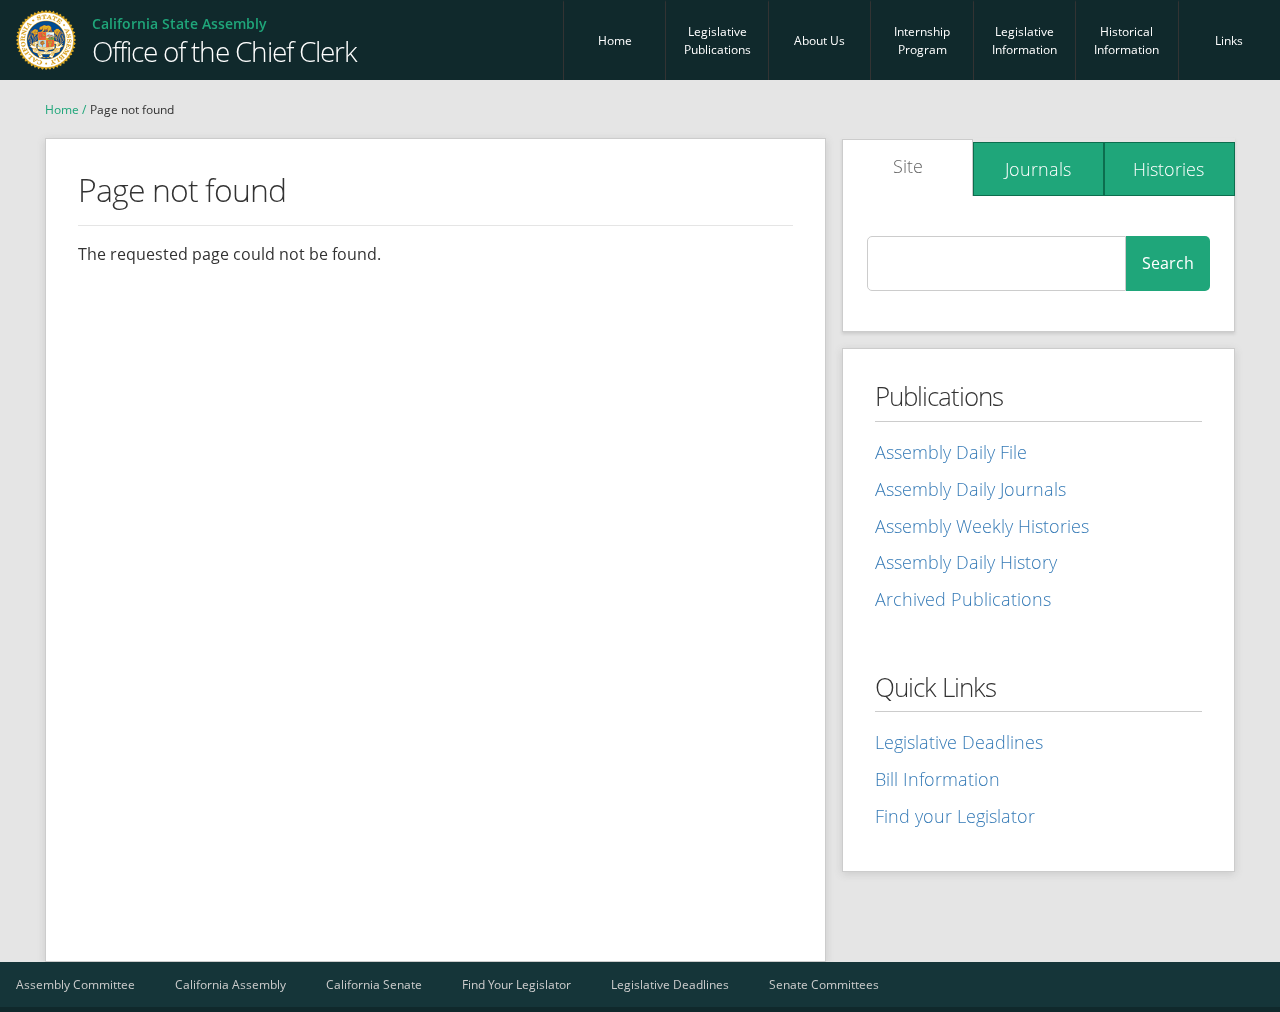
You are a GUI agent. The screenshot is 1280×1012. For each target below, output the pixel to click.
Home (615, 40)
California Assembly (230, 984)
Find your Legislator (955, 816)
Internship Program (922, 40)
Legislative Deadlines (959, 742)
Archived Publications (963, 599)
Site (908, 166)
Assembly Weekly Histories (982, 526)
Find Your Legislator (516, 984)
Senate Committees (824, 984)
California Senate (374, 984)
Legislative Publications (717, 40)
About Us (819, 40)
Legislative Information (1024, 40)
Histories (1168, 169)
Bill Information (937, 779)
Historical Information (1126, 40)
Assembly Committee (75, 984)
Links (1229, 40)
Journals (1038, 169)
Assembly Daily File (951, 452)
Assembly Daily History (966, 562)
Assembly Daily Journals (970, 489)
